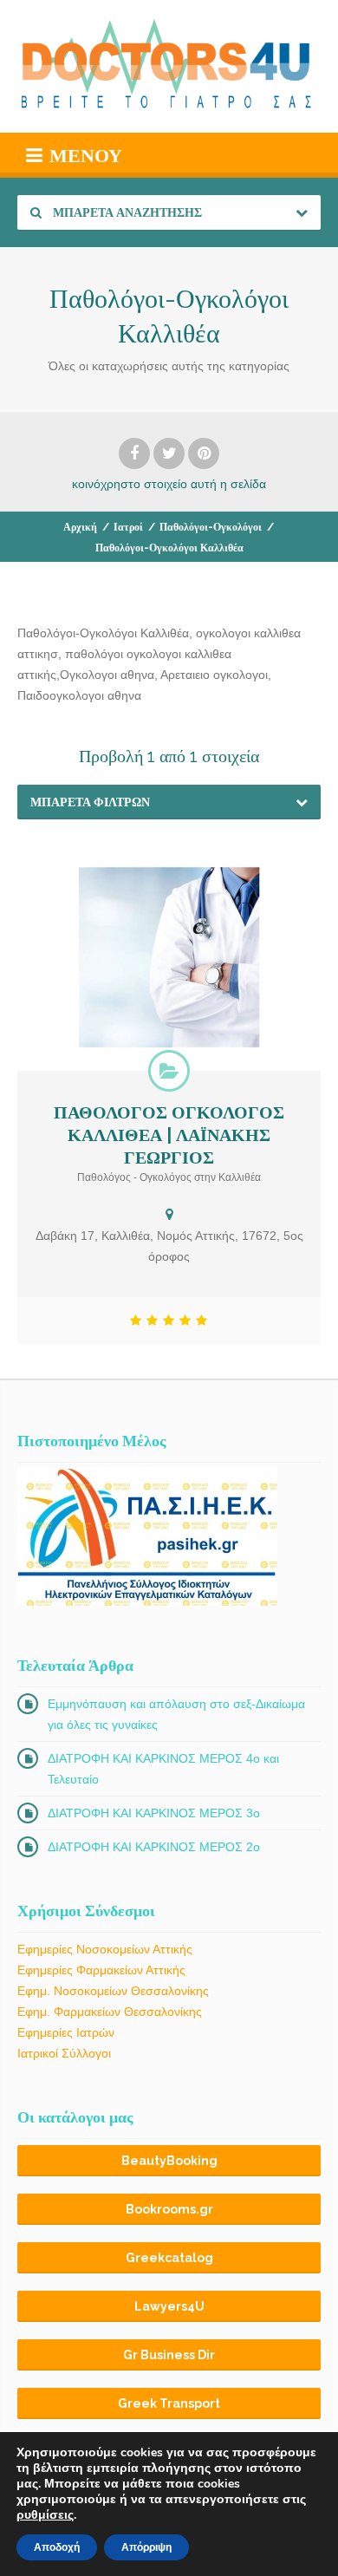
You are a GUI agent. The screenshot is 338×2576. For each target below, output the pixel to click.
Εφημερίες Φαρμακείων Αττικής (101, 1970)
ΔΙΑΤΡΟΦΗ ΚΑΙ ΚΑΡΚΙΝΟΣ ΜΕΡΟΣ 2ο (154, 1847)
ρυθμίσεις (45, 2515)
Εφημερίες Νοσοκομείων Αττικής (105, 1949)
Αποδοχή (57, 2547)
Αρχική (80, 527)
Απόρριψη (146, 2547)
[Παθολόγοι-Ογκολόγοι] (169, 1071)
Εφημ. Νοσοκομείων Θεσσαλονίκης (113, 1991)
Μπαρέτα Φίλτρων (90, 802)
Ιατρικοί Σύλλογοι (64, 2053)
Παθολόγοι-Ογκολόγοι (211, 527)
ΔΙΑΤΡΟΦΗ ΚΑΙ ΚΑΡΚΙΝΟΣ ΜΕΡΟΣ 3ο (154, 1813)
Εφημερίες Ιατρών (66, 2032)
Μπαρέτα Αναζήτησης (126, 212)
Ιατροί (128, 527)
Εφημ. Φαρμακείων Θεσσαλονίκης (110, 2012)
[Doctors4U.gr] (169, 66)
